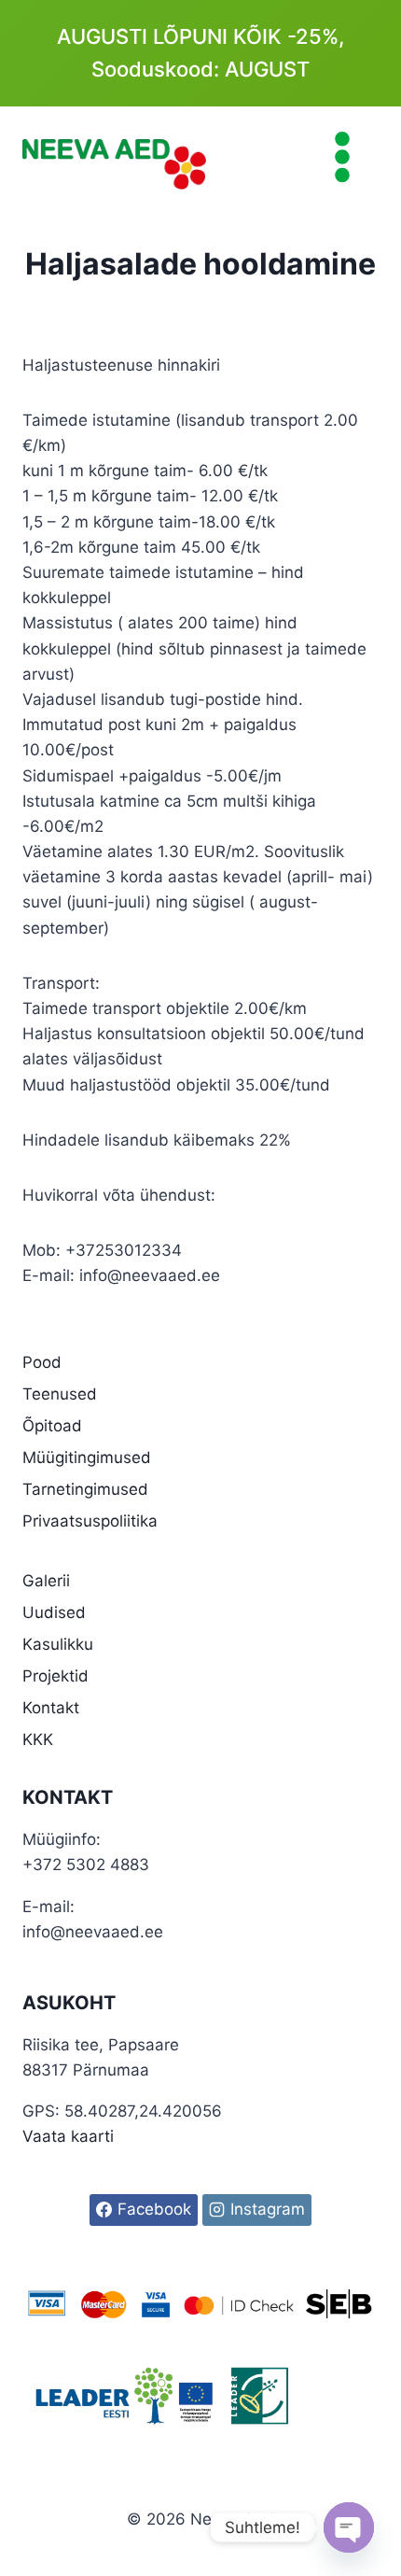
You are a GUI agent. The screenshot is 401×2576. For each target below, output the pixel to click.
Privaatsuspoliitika (90, 1521)
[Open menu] (342, 156)
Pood (42, 1362)
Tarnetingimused (85, 1489)
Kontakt (51, 1708)
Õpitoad (52, 1426)
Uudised (54, 1612)
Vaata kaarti (68, 2136)
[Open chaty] (349, 2527)
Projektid (55, 1676)
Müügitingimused (87, 1457)
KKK (38, 1739)
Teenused (60, 1394)
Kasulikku (58, 1644)
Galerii (46, 1581)
